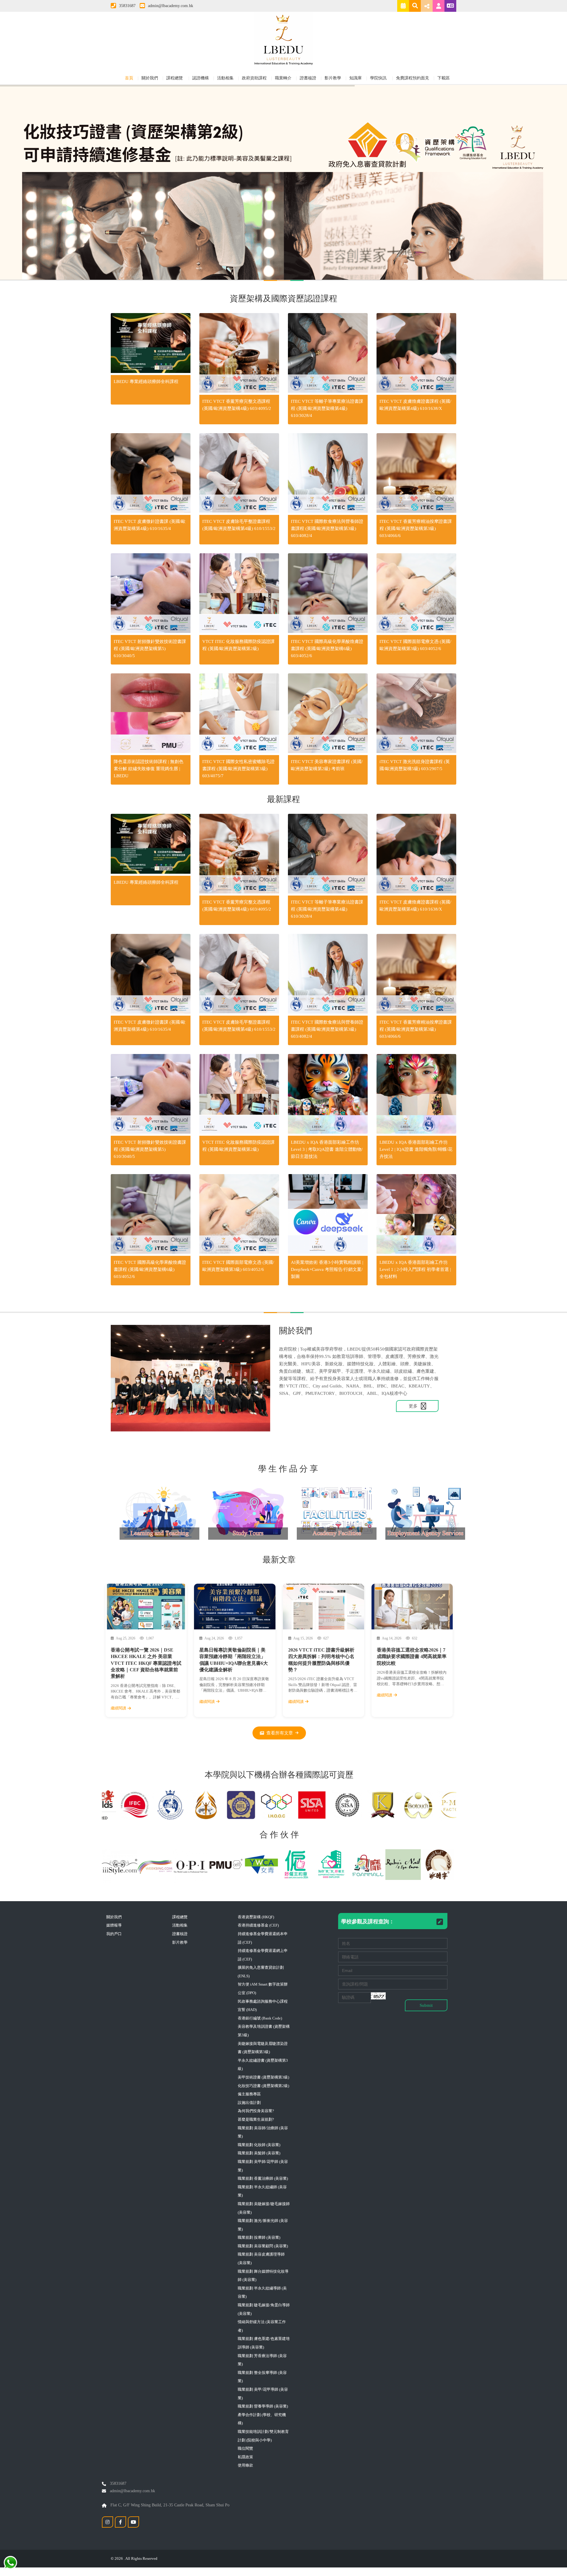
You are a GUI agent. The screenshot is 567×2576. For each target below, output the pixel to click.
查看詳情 (151, 344)
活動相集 (225, 78)
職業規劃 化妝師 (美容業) (259, 2145)
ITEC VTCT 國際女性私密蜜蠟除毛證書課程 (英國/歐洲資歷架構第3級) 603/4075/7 (238, 769)
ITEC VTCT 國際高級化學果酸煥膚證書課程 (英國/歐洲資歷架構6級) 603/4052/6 (327, 649)
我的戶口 (114, 1934)
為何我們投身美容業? (256, 2111)
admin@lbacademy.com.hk (171, 6)
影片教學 (333, 78)
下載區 (444, 78)
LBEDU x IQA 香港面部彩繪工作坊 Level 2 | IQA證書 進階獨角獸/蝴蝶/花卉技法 (416, 1149)
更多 (414, 1406)
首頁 (129, 78)
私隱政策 (245, 2457)
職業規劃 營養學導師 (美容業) (263, 2406)
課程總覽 (175, 78)
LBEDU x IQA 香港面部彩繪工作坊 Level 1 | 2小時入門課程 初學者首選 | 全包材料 (415, 1269)
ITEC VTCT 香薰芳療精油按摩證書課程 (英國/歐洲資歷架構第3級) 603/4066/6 (416, 528)
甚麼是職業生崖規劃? (256, 2119)
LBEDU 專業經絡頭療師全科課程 (146, 382)
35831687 (127, 6)
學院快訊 (379, 78)
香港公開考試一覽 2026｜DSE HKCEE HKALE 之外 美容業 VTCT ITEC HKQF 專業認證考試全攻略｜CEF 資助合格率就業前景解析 (146, 1663)
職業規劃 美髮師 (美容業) (259, 2153)
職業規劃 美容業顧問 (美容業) (263, 2246)
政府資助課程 (254, 78)
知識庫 (356, 78)
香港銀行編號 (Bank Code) (260, 2018)
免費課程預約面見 (413, 78)
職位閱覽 (245, 2448)
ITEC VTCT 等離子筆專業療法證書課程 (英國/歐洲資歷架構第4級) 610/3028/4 (327, 408)
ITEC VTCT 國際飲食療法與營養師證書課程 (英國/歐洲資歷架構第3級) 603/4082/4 (327, 528)
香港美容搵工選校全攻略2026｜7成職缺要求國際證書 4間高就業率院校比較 (412, 1657)
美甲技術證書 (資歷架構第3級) (263, 2077)
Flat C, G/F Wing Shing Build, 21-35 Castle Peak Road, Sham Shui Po (169, 2505)
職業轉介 (283, 78)
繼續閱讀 (118, 1708)
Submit (426, 2005)
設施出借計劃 (249, 2103)
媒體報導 (114, 1925)
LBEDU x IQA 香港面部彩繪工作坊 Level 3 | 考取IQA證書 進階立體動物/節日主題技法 (327, 1149)
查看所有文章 (280, 1733)
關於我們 (150, 78)
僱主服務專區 (249, 2094)
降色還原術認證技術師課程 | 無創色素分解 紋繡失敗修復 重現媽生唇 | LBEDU (149, 769)
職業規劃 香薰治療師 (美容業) (263, 2178)
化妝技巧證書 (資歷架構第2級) (263, 2086)
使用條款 (245, 2465)
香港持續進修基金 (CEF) (258, 1925)
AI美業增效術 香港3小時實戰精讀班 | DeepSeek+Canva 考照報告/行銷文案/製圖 (327, 1269)
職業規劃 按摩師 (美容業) (259, 2237)
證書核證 (308, 78)
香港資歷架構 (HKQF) (256, 1917)
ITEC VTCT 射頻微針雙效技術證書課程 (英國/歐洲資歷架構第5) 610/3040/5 (150, 649)
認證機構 (201, 78)
